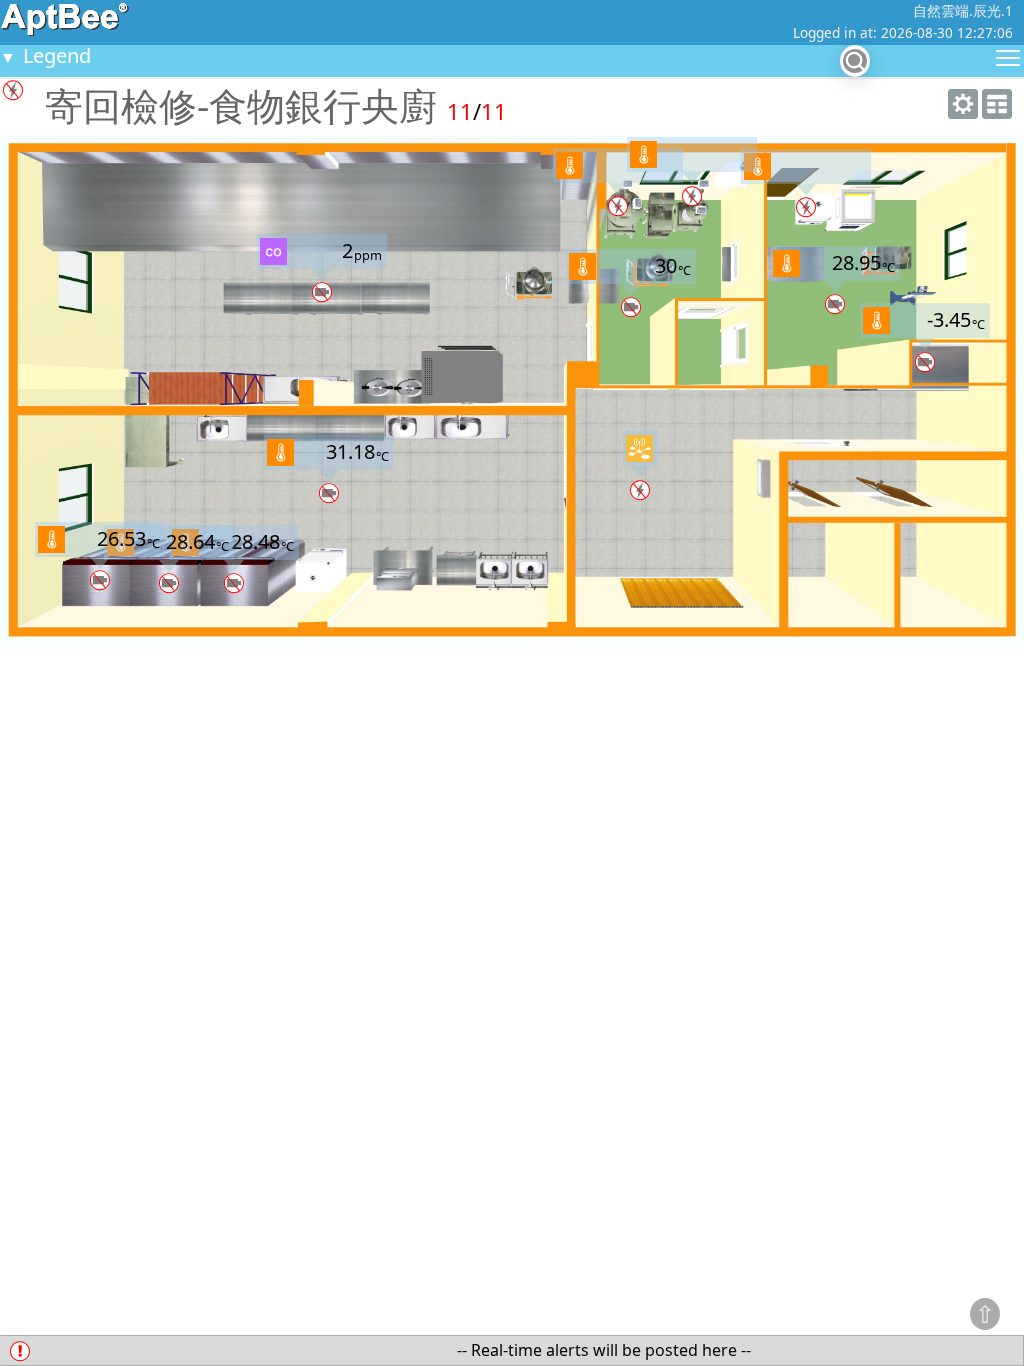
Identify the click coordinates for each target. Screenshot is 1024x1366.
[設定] (963, 113)
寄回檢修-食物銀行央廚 (241, 105)
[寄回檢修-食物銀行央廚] (640, 448)
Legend (45, 55)
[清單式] (997, 113)
